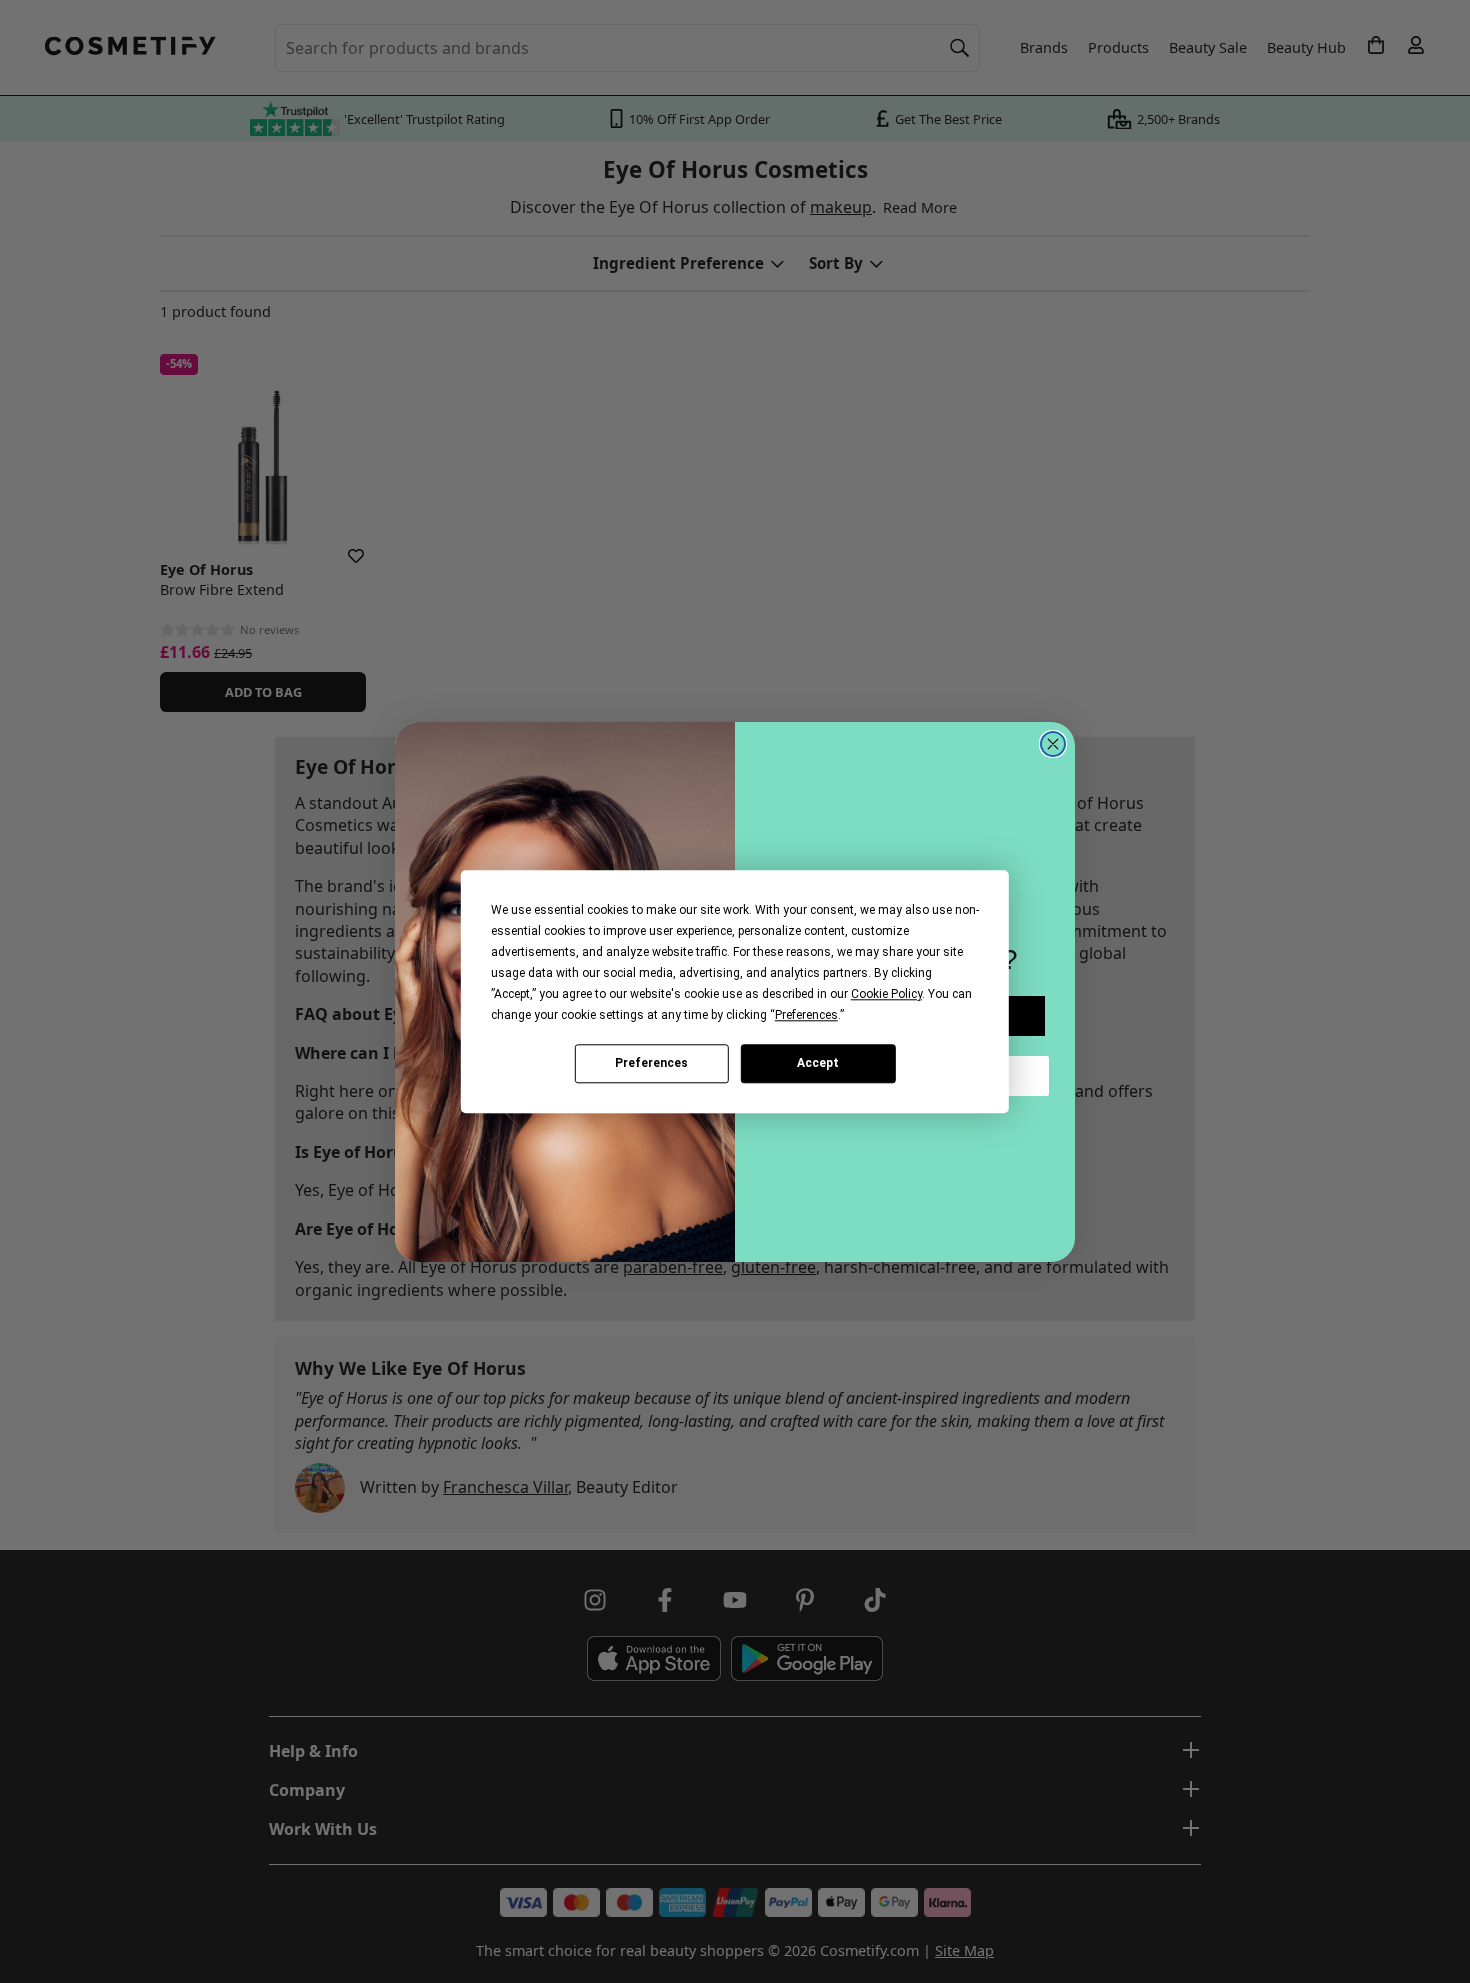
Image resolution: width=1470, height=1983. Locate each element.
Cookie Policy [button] (886, 994)
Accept (818, 1063)
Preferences (651, 1063)
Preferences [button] (806, 1015)
